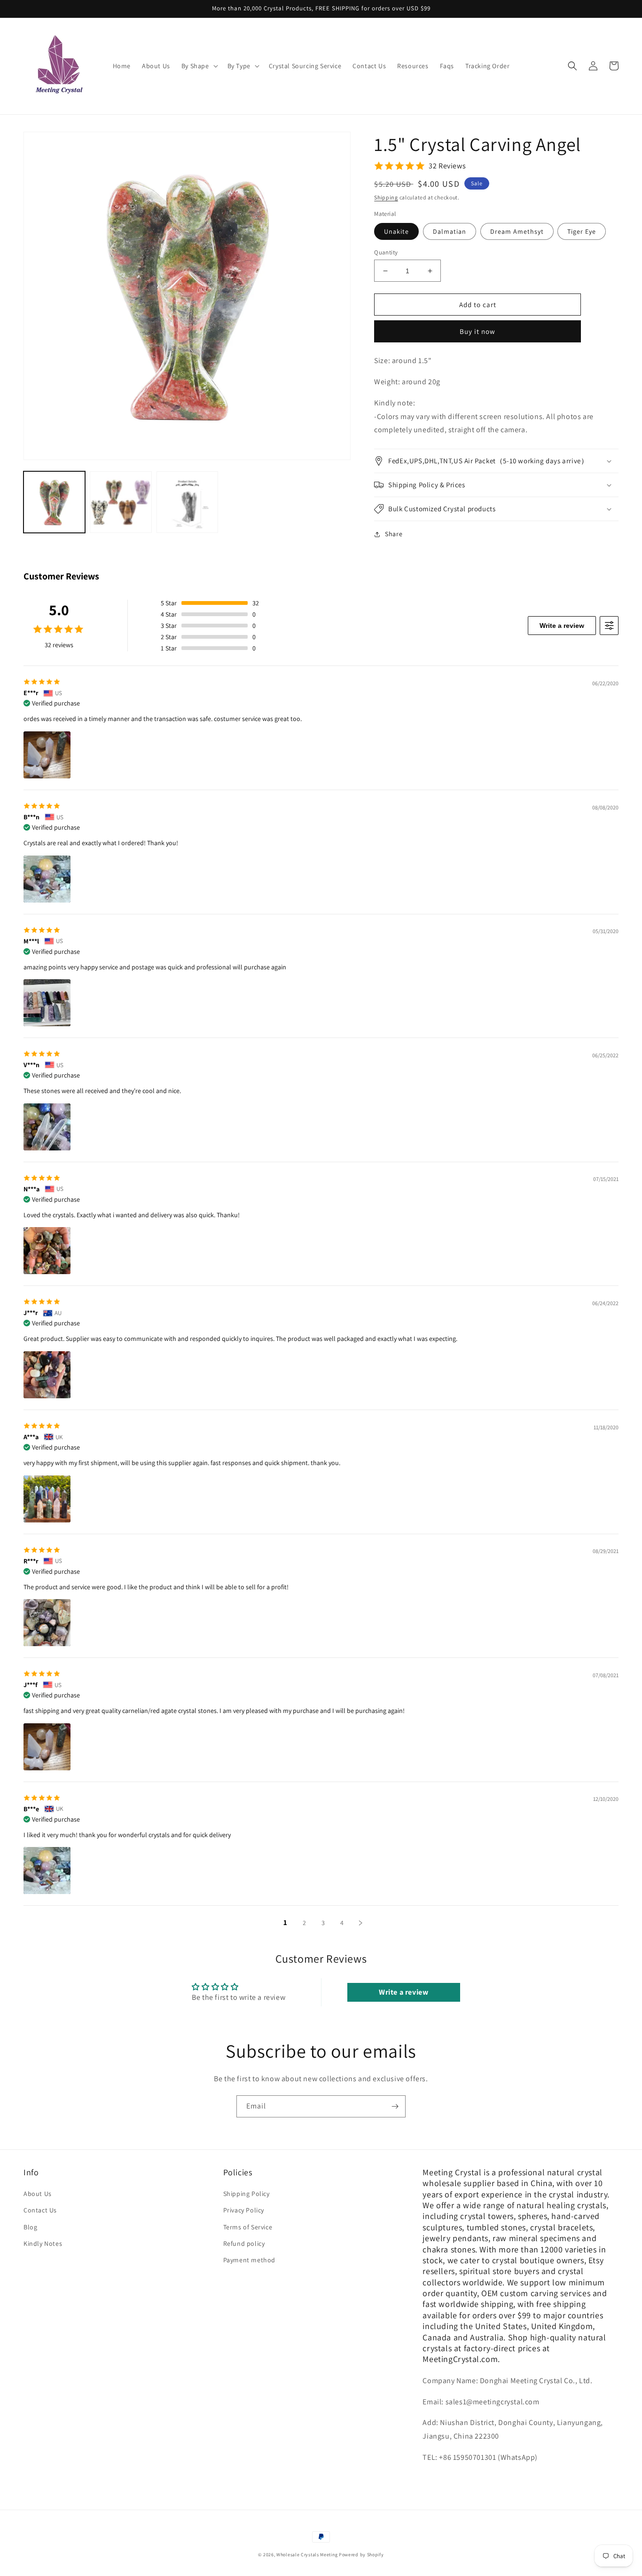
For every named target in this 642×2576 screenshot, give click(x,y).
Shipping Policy (247, 2194)
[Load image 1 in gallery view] (54, 502)
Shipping (386, 197)
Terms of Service (248, 2227)
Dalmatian (450, 231)
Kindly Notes (43, 2243)
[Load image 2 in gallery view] (121, 502)
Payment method (249, 2260)
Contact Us (40, 2210)
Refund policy (244, 2243)
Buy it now (478, 331)
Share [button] (394, 534)
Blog (30, 2227)
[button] (199, 66)
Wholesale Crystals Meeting (307, 2555)
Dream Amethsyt (517, 231)
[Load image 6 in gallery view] (187, 502)
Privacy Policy (244, 2210)
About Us (38, 2194)
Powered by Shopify (361, 2555)
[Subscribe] (395, 2106)
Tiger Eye (582, 231)
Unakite (396, 231)
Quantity (386, 252)
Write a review (562, 626)
